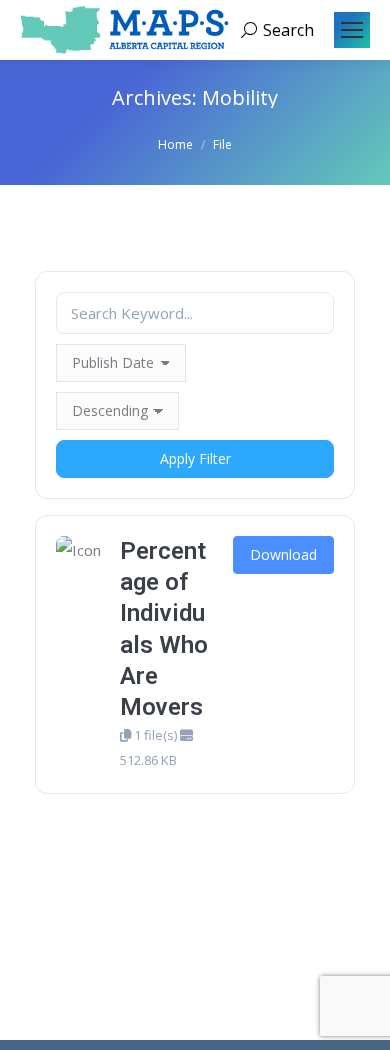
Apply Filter (195, 458)
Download (283, 554)
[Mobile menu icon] (352, 30)
